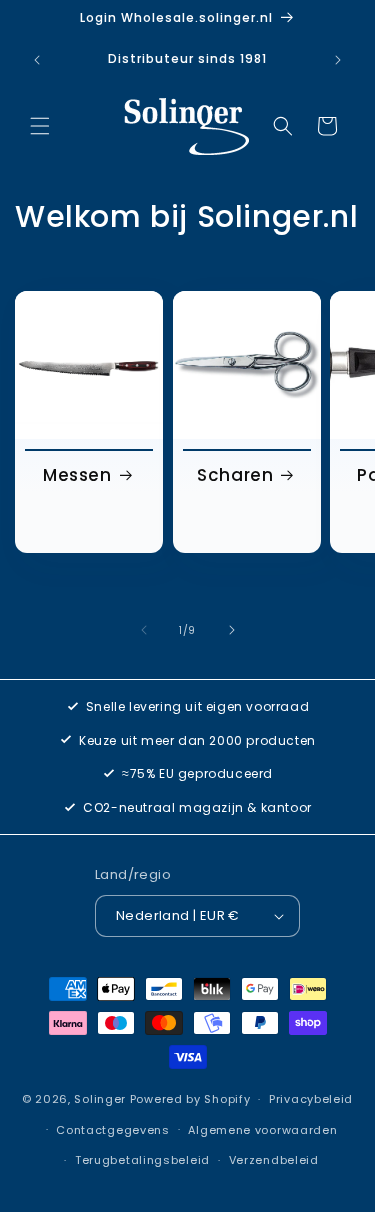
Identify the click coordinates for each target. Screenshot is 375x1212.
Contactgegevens (113, 1130)
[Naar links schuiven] (144, 630)
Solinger (100, 1099)
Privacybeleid (311, 1099)
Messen (77, 475)
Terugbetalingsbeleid (142, 1160)
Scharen (235, 475)
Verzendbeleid (274, 1160)
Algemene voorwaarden (262, 1130)
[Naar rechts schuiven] (232, 630)
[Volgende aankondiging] (338, 60)
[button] (40, 126)
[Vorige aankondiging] (37, 60)
